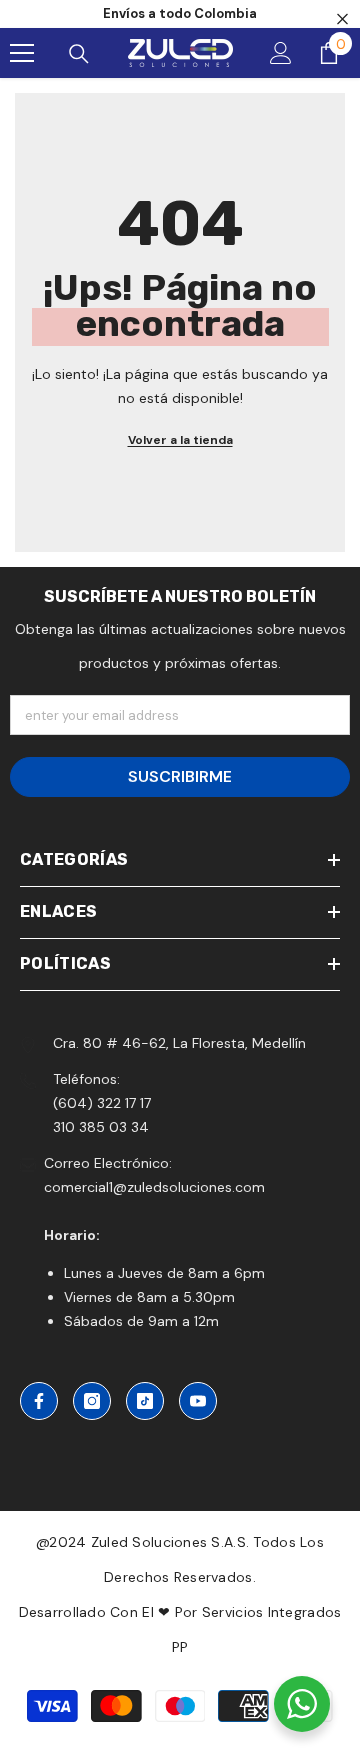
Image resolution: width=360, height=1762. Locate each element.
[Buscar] (79, 54)
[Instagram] (92, 1401)
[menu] (22, 53)
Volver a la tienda (180, 440)
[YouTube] (198, 1401)
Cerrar (342, 19)
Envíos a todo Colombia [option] (180, 13)
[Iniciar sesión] (281, 53)
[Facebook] (39, 1401)
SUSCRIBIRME (180, 776)
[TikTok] (145, 1401)
